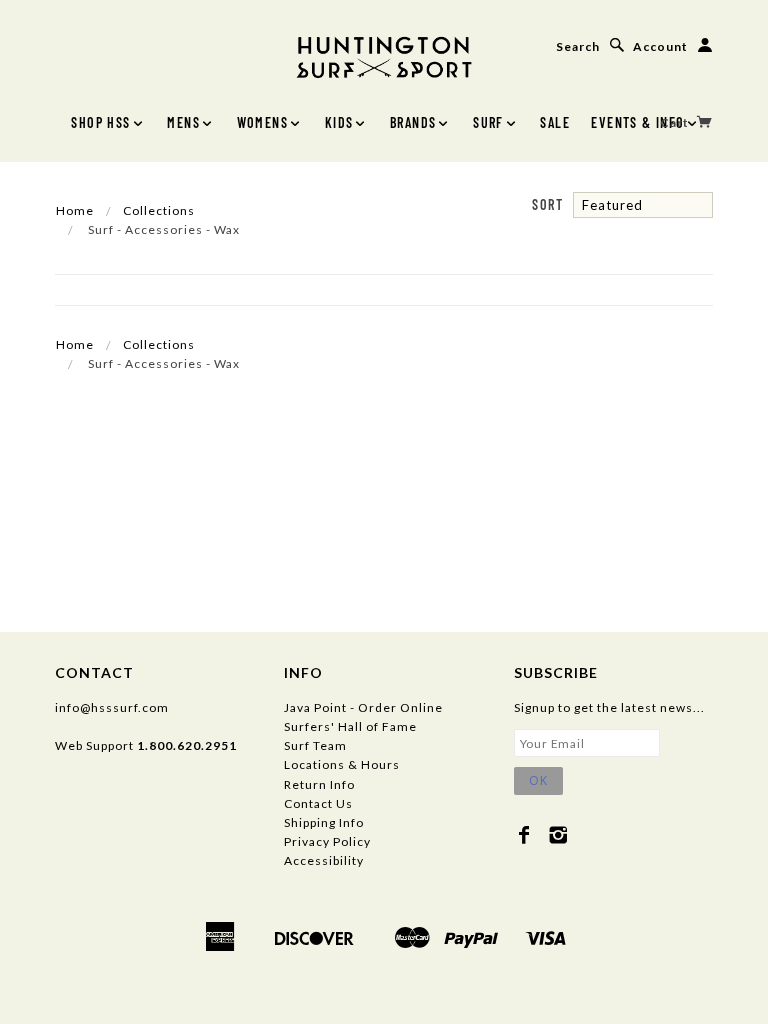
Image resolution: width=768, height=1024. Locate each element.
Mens (183, 122)
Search (578, 46)
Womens (262, 122)
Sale (555, 122)
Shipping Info (324, 822)
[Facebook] (524, 835)
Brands (413, 122)
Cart (676, 122)
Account (660, 46)
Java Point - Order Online (363, 707)
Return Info (319, 784)
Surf (488, 122)
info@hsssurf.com (112, 707)
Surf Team (315, 745)
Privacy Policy (327, 841)
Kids (339, 122)
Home (75, 210)
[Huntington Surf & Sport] (384, 55)
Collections (159, 210)
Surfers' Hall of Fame (350, 726)
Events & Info (637, 122)
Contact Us (318, 803)
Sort (547, 204)
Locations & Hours (342, 764)
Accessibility (324, 860)
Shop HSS (100, 122)
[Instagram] (558, 835)
